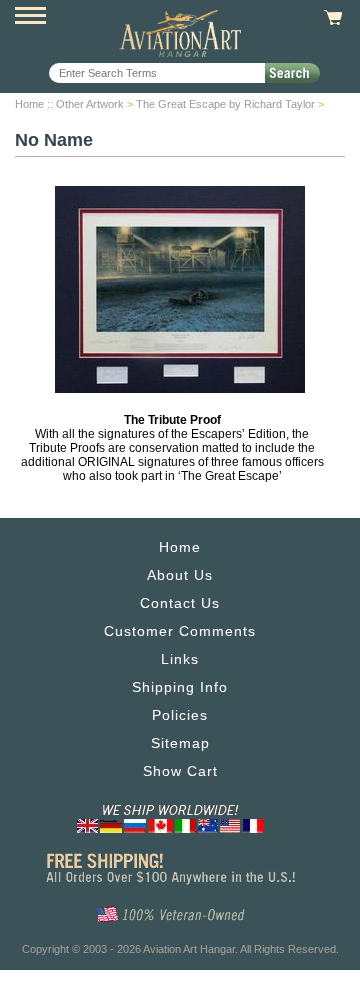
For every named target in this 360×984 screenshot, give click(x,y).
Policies (180, 715)
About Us (180, 575)
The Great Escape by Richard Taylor (225, 104)
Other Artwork (90, 104)
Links (180, 659)
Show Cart (180, 771)
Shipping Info (180, 687)
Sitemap (180, 743)
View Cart (330, 18)
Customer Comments (180, 631)
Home (29, 104)
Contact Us (180, 603)
